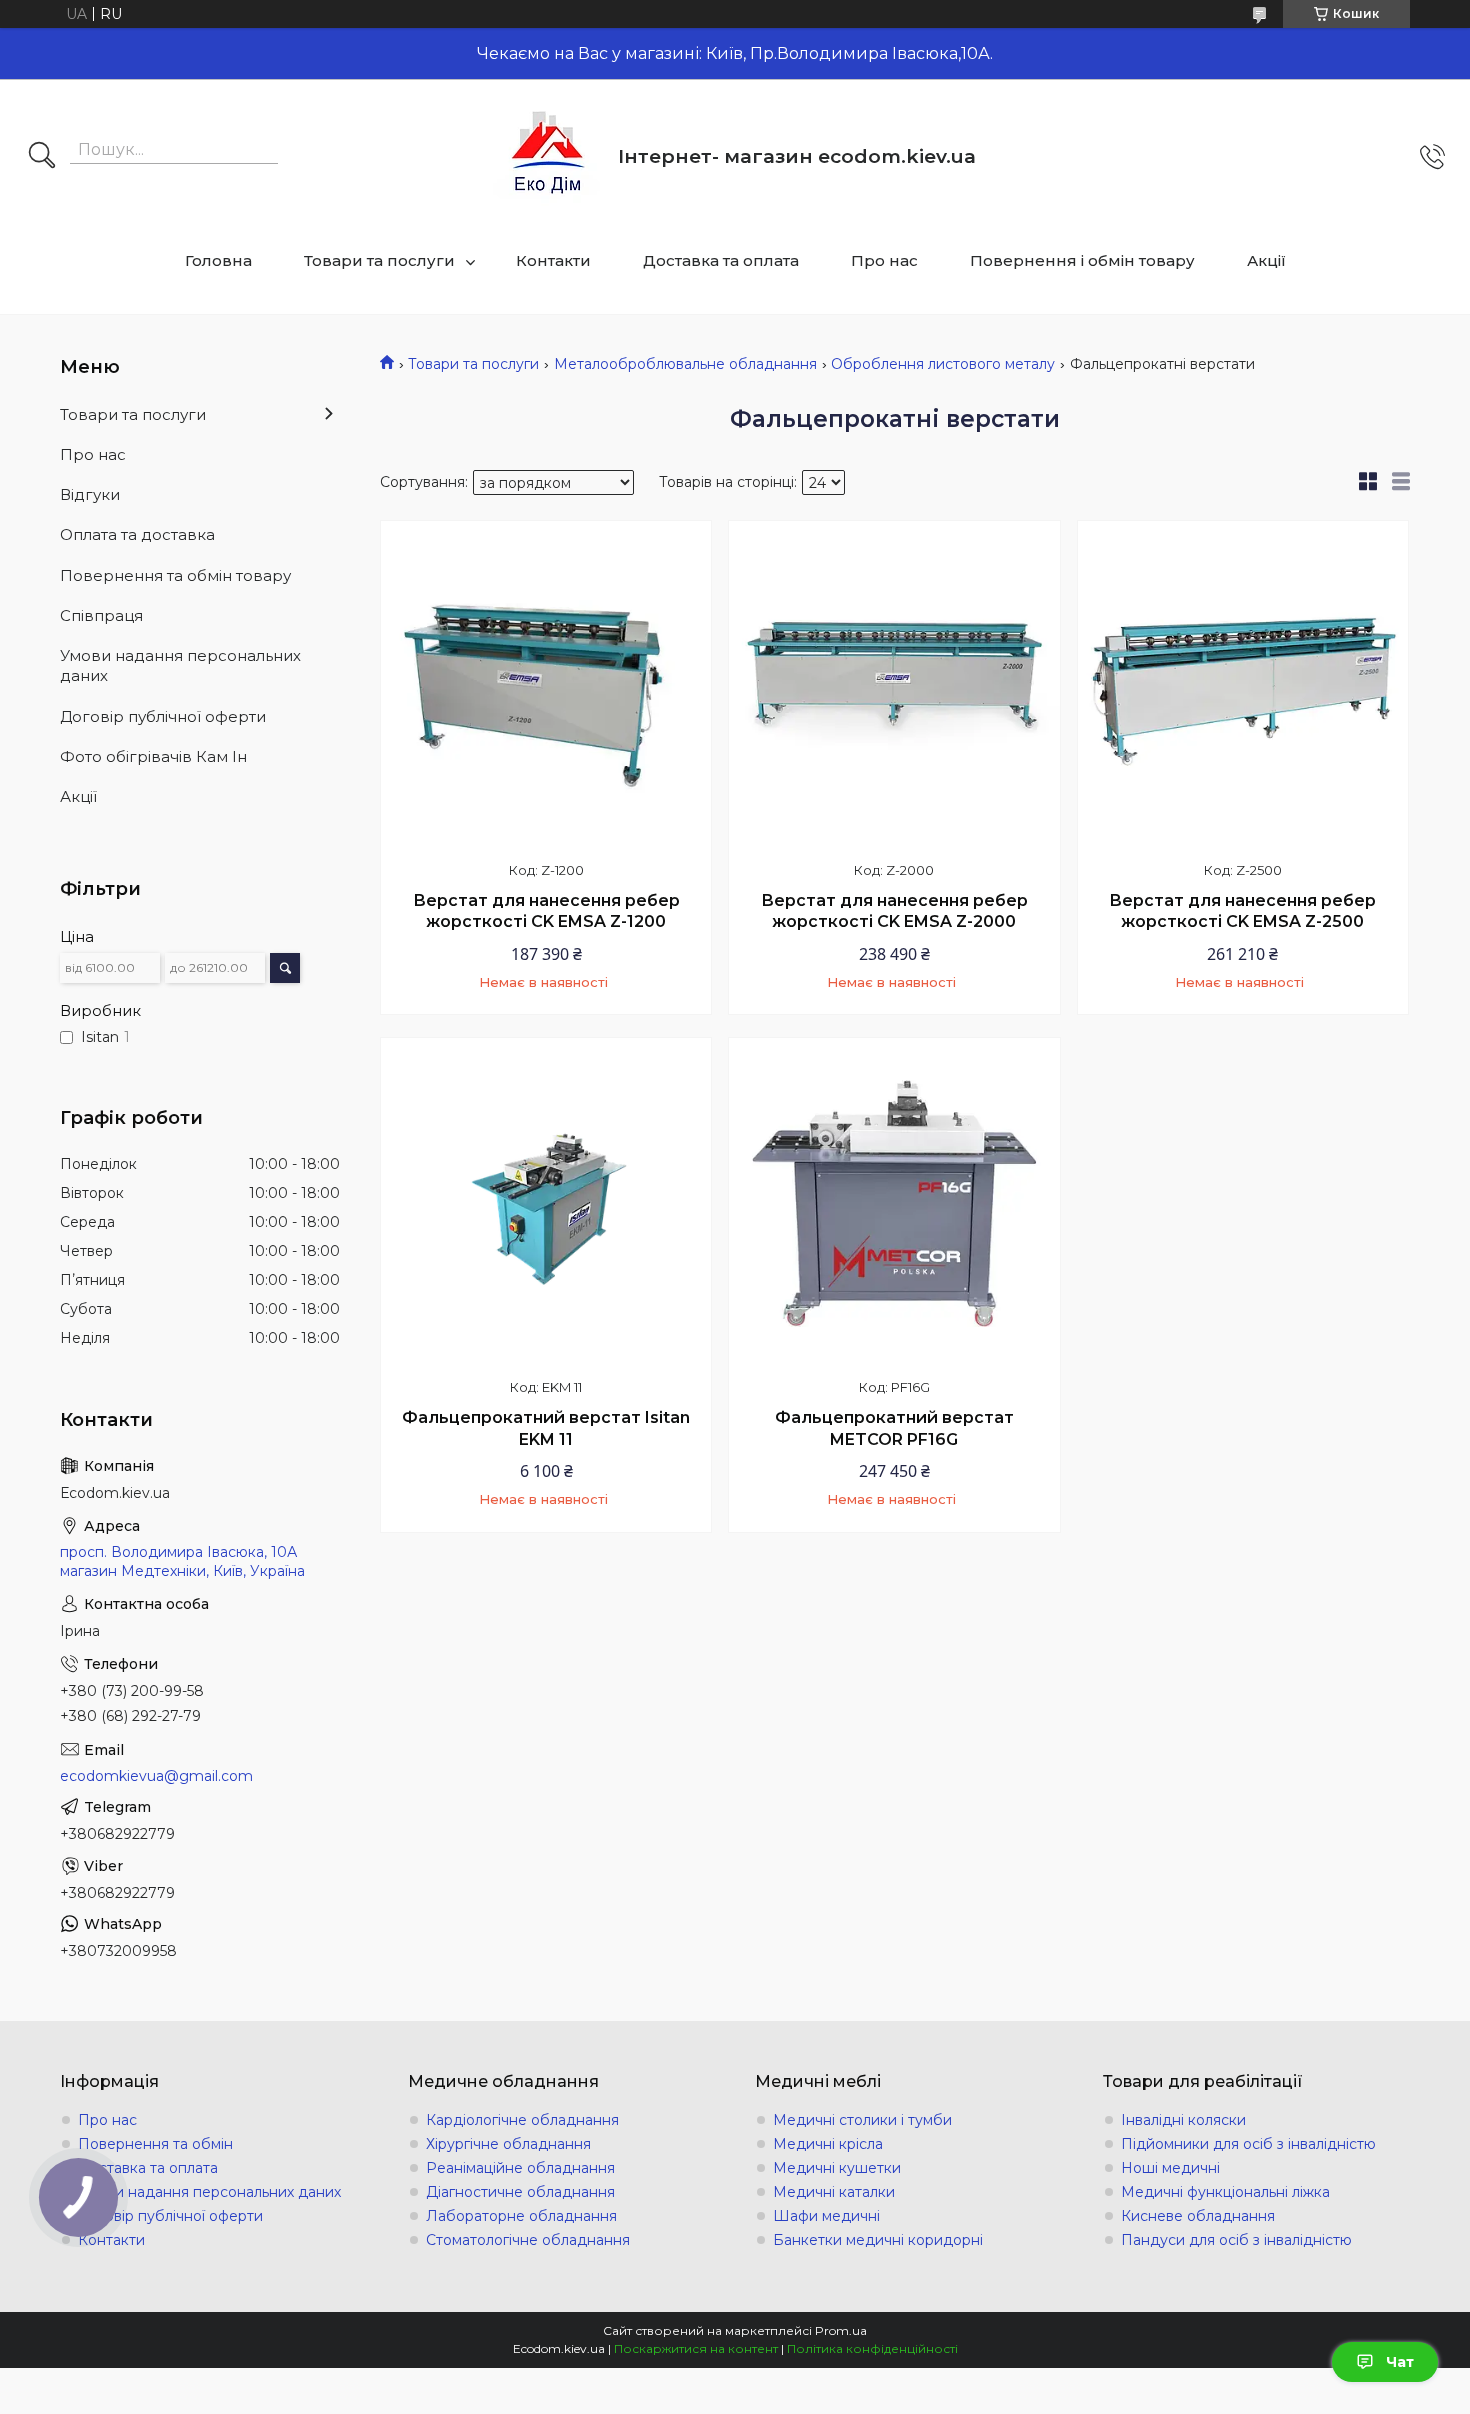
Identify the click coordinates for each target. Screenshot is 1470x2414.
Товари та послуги (379, 260)
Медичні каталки (834, 2192)
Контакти (553, 260)
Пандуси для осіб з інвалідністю (1236, 2240)
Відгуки (90, 494)
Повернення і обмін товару (1082, 260)
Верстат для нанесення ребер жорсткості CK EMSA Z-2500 (1242, 911)
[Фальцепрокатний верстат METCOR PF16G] (894, 1203)
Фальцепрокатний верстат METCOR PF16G (894, 1428)
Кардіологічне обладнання (522, 2120)
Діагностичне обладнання (520, 2192)
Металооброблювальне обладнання (685, 364)
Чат (1400, 2362)
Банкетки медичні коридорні (878, 2240)
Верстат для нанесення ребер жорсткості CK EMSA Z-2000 (894, 911)
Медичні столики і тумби (862, 2120)
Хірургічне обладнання (508, 2144)
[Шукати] (42, 157)
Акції (1266, 260)
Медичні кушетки (837, 2168)
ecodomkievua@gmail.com (156, 1776)
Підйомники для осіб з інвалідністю (1248, 2144)
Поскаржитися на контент (696, 2348)
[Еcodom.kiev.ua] (548, 156)
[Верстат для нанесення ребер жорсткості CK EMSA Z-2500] (1243, 686)
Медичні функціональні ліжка (1225, 2192)
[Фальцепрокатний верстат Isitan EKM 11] (546, 1203)
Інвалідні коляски (1183, 2120)
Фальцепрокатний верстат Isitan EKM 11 (546, 1428)
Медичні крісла (828, 2144)
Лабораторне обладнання (521, 2216)
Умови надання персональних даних (180, 665)
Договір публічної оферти (163, 716)
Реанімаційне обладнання (520, 2168)
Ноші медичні (1170, 2168)
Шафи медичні (826, 2216)
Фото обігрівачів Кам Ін (153, 756)
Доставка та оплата (721, 260)
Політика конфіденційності (872, 2348)
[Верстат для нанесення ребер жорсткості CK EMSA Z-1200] (546, 686)
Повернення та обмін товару (175, 575)
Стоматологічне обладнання (528, 2240)
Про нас (884, 260)
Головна (218, 260)
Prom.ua (841, 2330)
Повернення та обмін (155, 2144)
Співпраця (101, 615)
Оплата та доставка (137, 534)
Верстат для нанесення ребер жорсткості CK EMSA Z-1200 (546, 911)
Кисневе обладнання (1198, 2216)
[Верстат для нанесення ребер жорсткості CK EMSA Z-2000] (894, 686)
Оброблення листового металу (943, 364)
